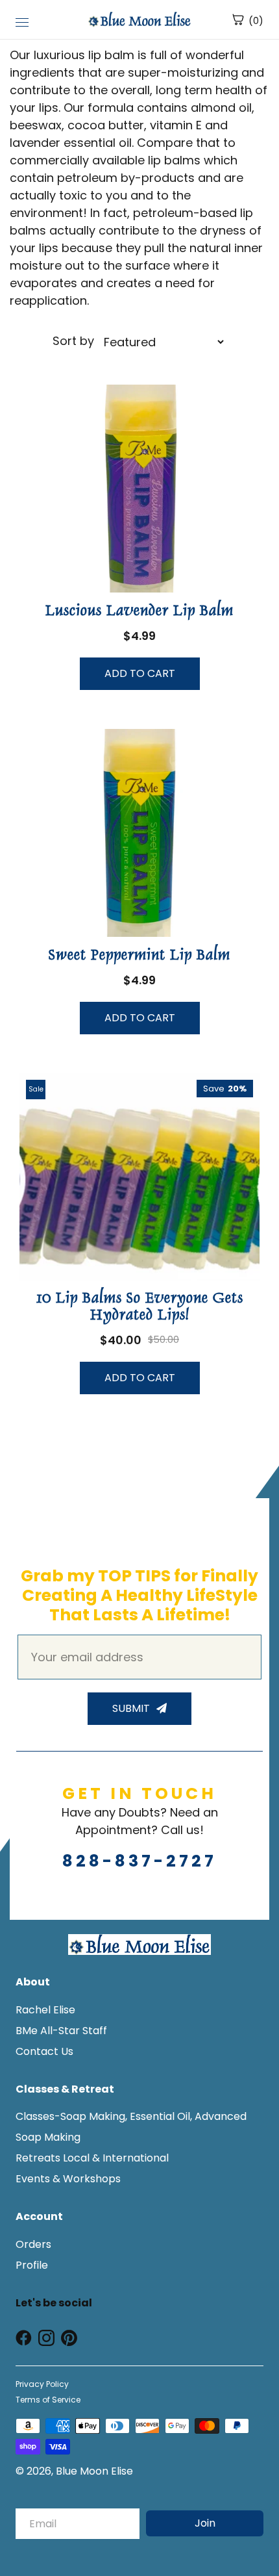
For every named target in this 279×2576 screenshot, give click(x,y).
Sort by (75, 341)
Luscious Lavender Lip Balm (139, 612)
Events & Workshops (68, 2179)
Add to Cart (140, 673)
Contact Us (44, 2051)
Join (205, 2523)
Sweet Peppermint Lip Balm (139, 956)
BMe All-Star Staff (61, 2031)
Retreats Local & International (92, 2158)
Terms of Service (48, 2400)
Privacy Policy (42, 2384)
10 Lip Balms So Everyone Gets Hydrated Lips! (140, 1308)
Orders (33, 2244)
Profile (32, 2265)
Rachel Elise (45, 2010)
